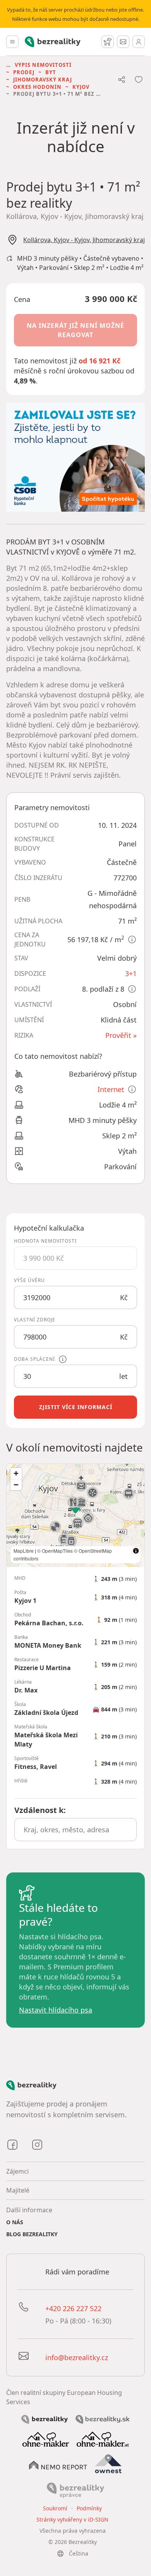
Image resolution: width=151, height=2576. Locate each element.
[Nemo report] (58, 2464)
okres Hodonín (37, 87)
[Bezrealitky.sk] (103, 2419)
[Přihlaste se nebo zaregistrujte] (139, 42)
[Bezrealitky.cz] (45, 2419)
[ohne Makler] (46, 2439)
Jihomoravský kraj (43, 80)
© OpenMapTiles (55, 1551)
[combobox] (75, 1830)
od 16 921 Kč (100, 361)
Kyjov (81, 87)
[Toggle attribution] (136, 1551)
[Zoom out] (16, 1485)
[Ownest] (108, 2464)
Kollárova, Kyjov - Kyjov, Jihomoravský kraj (84, 240)
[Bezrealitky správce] (75, 2490)
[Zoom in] (16, 1473)
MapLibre (24, 1551)
